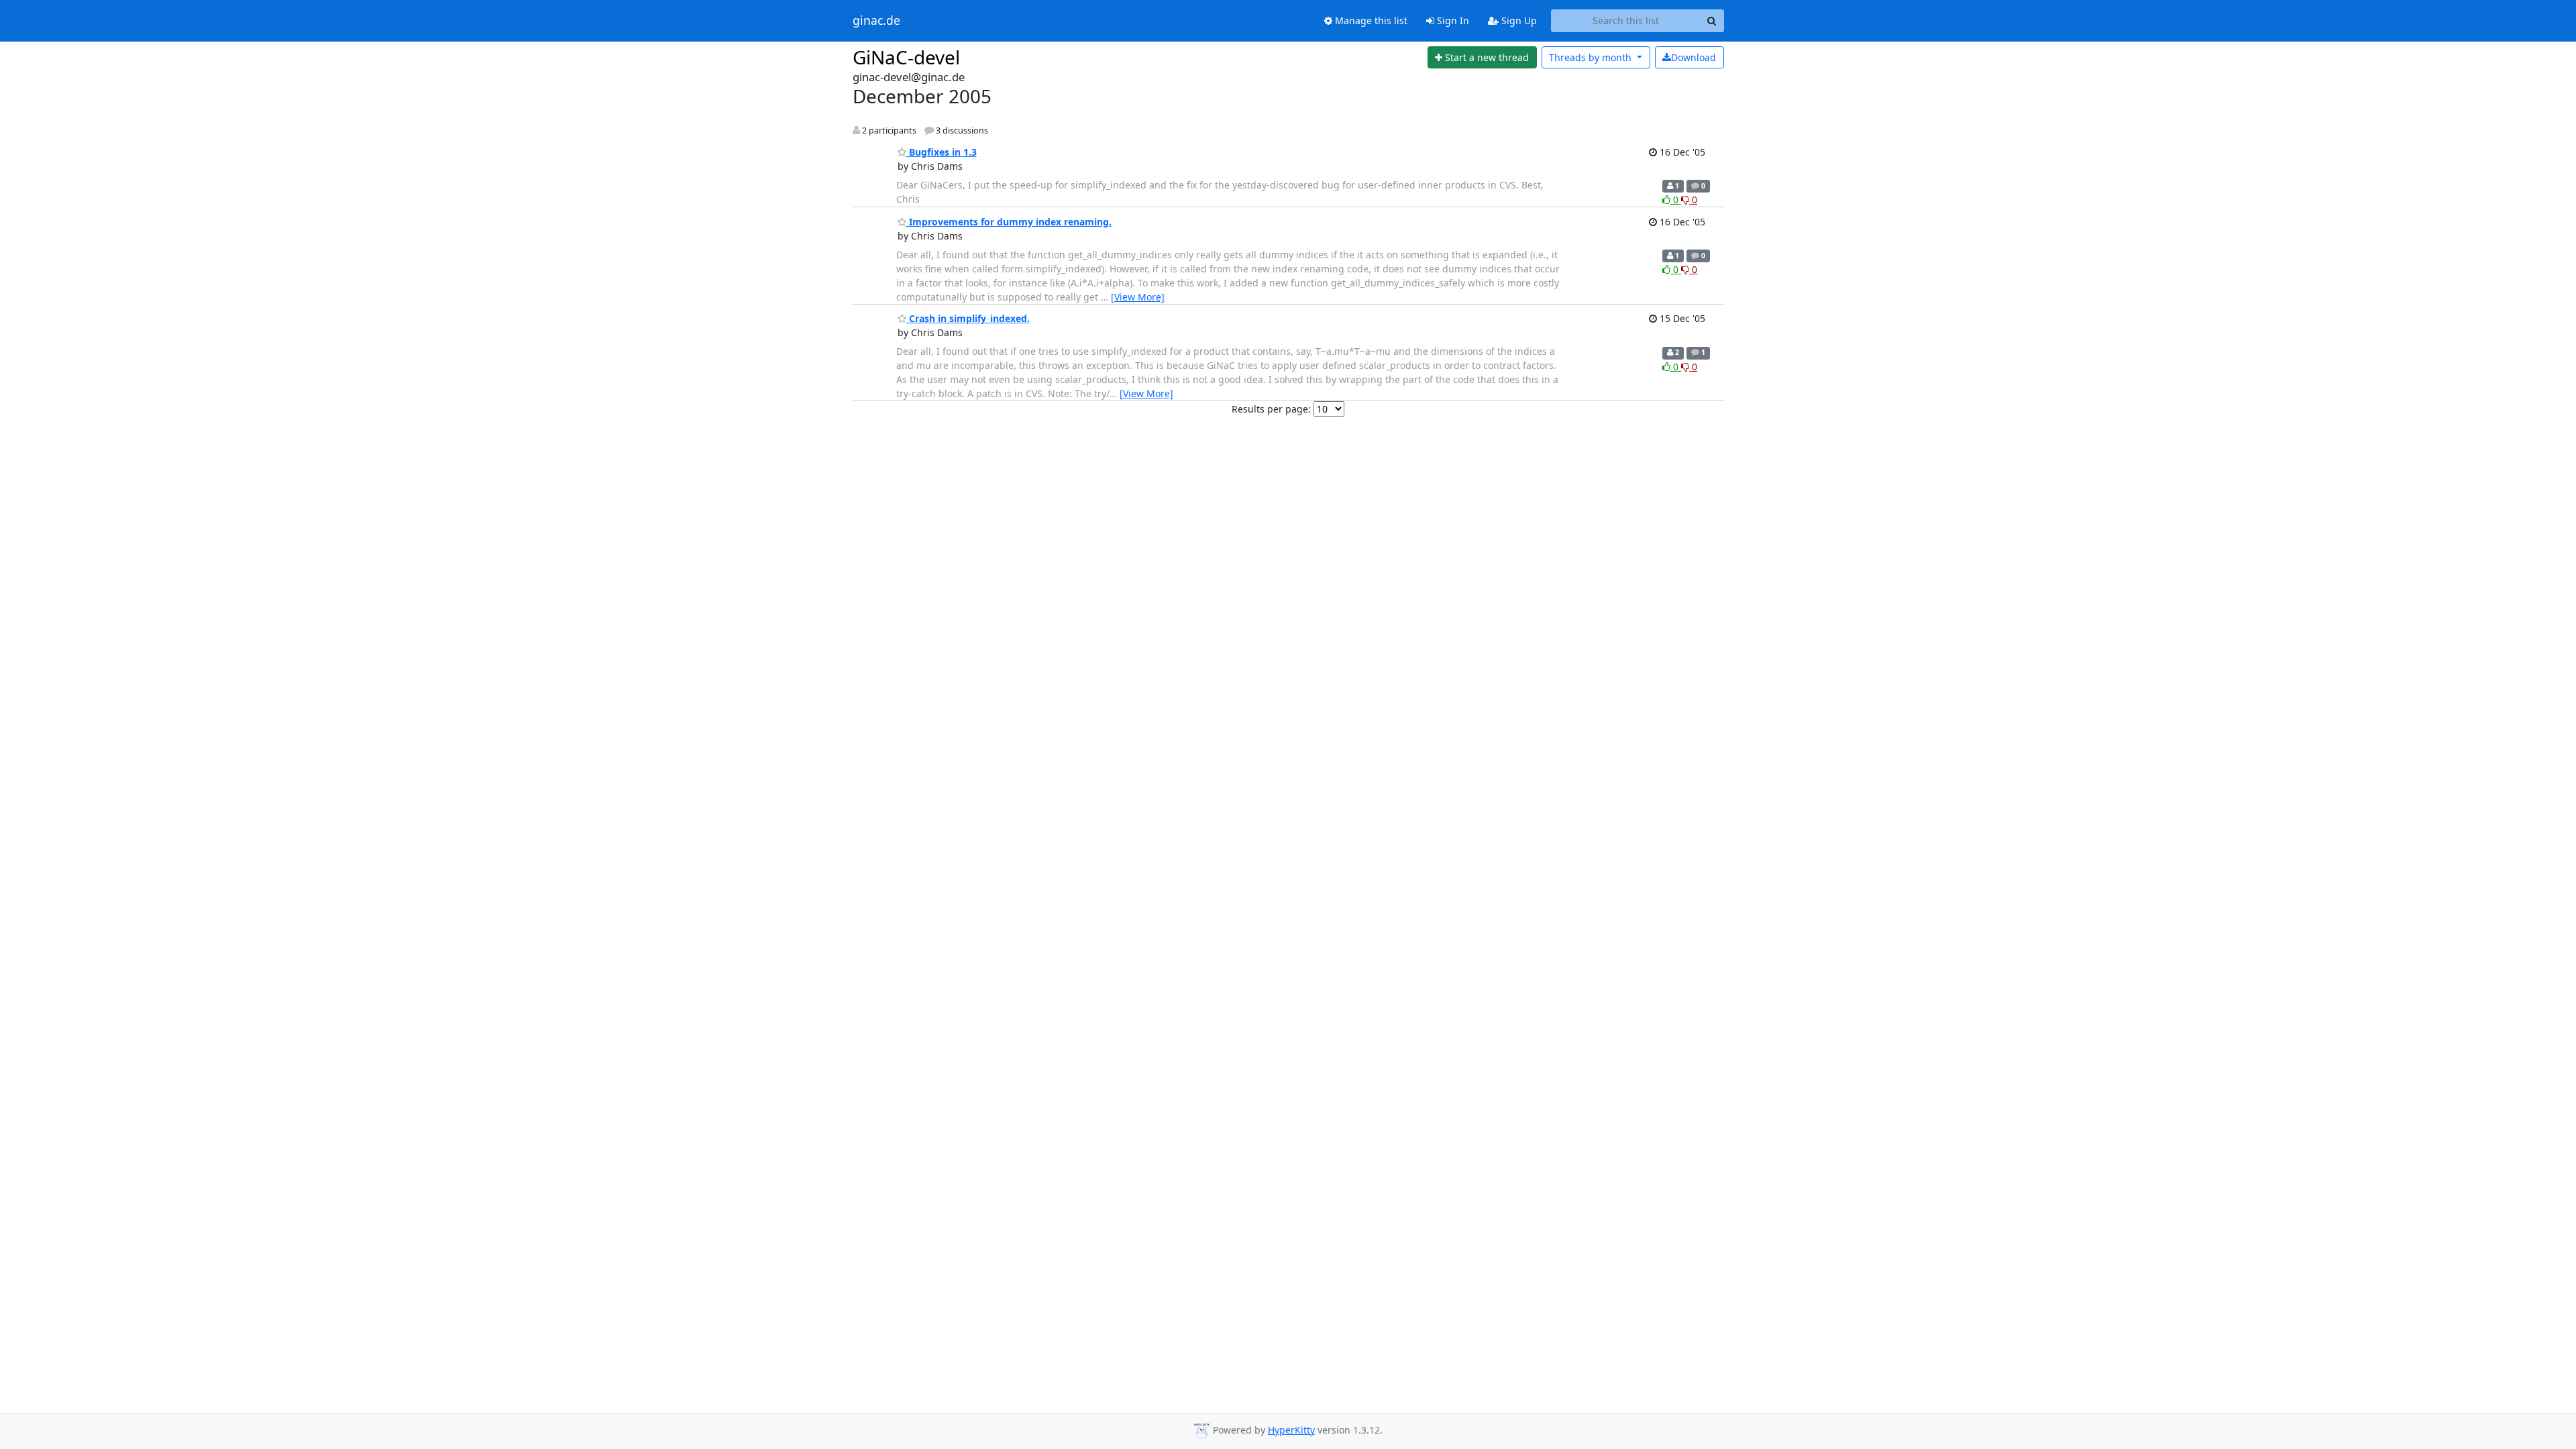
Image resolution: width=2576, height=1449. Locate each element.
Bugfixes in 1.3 (942, 152)
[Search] (1712, 21)
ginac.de (876, 21)
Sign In (1452, 20)
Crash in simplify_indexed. (968, 318)
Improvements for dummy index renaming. (1009, 222)
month (1592, 57)
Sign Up (1518, 20)
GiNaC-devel (906, 57)
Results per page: (1271, 409)
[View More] (1138, 297)
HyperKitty (1291, 1430)
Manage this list (1370, 20)
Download (1694, 57)
